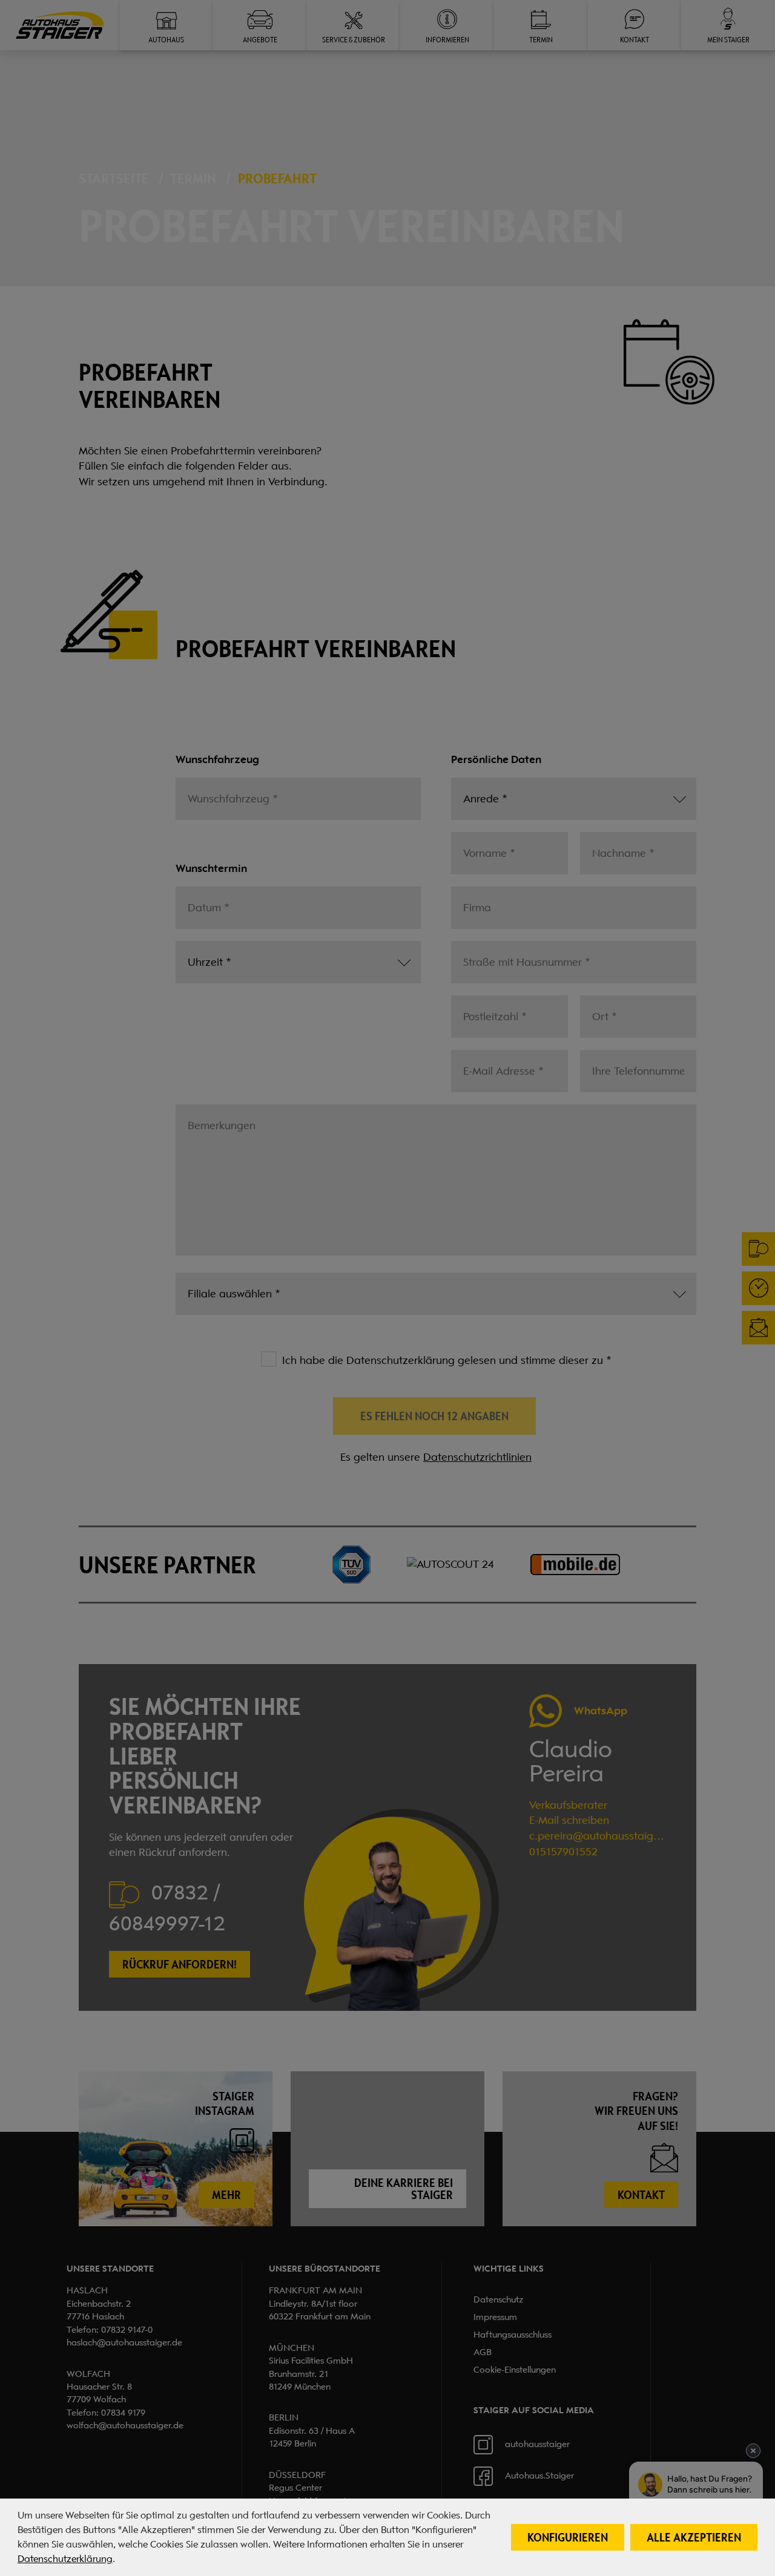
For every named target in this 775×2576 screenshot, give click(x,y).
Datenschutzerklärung (65, 2559)
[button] (568, 2537)
